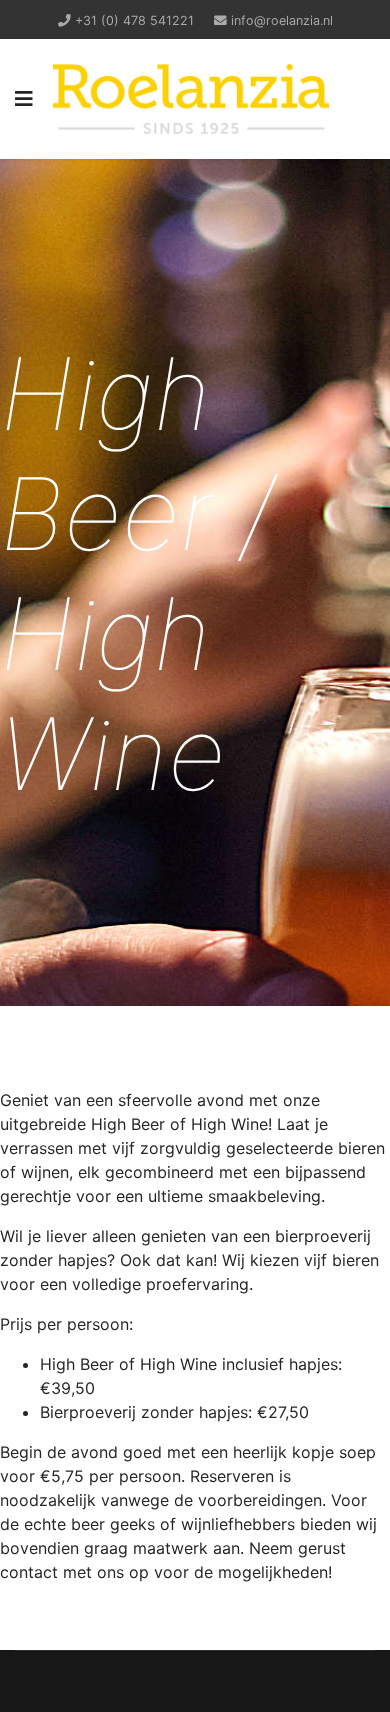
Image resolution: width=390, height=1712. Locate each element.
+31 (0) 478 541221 (134, 20)
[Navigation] (24, 99)
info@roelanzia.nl (282, 20)
